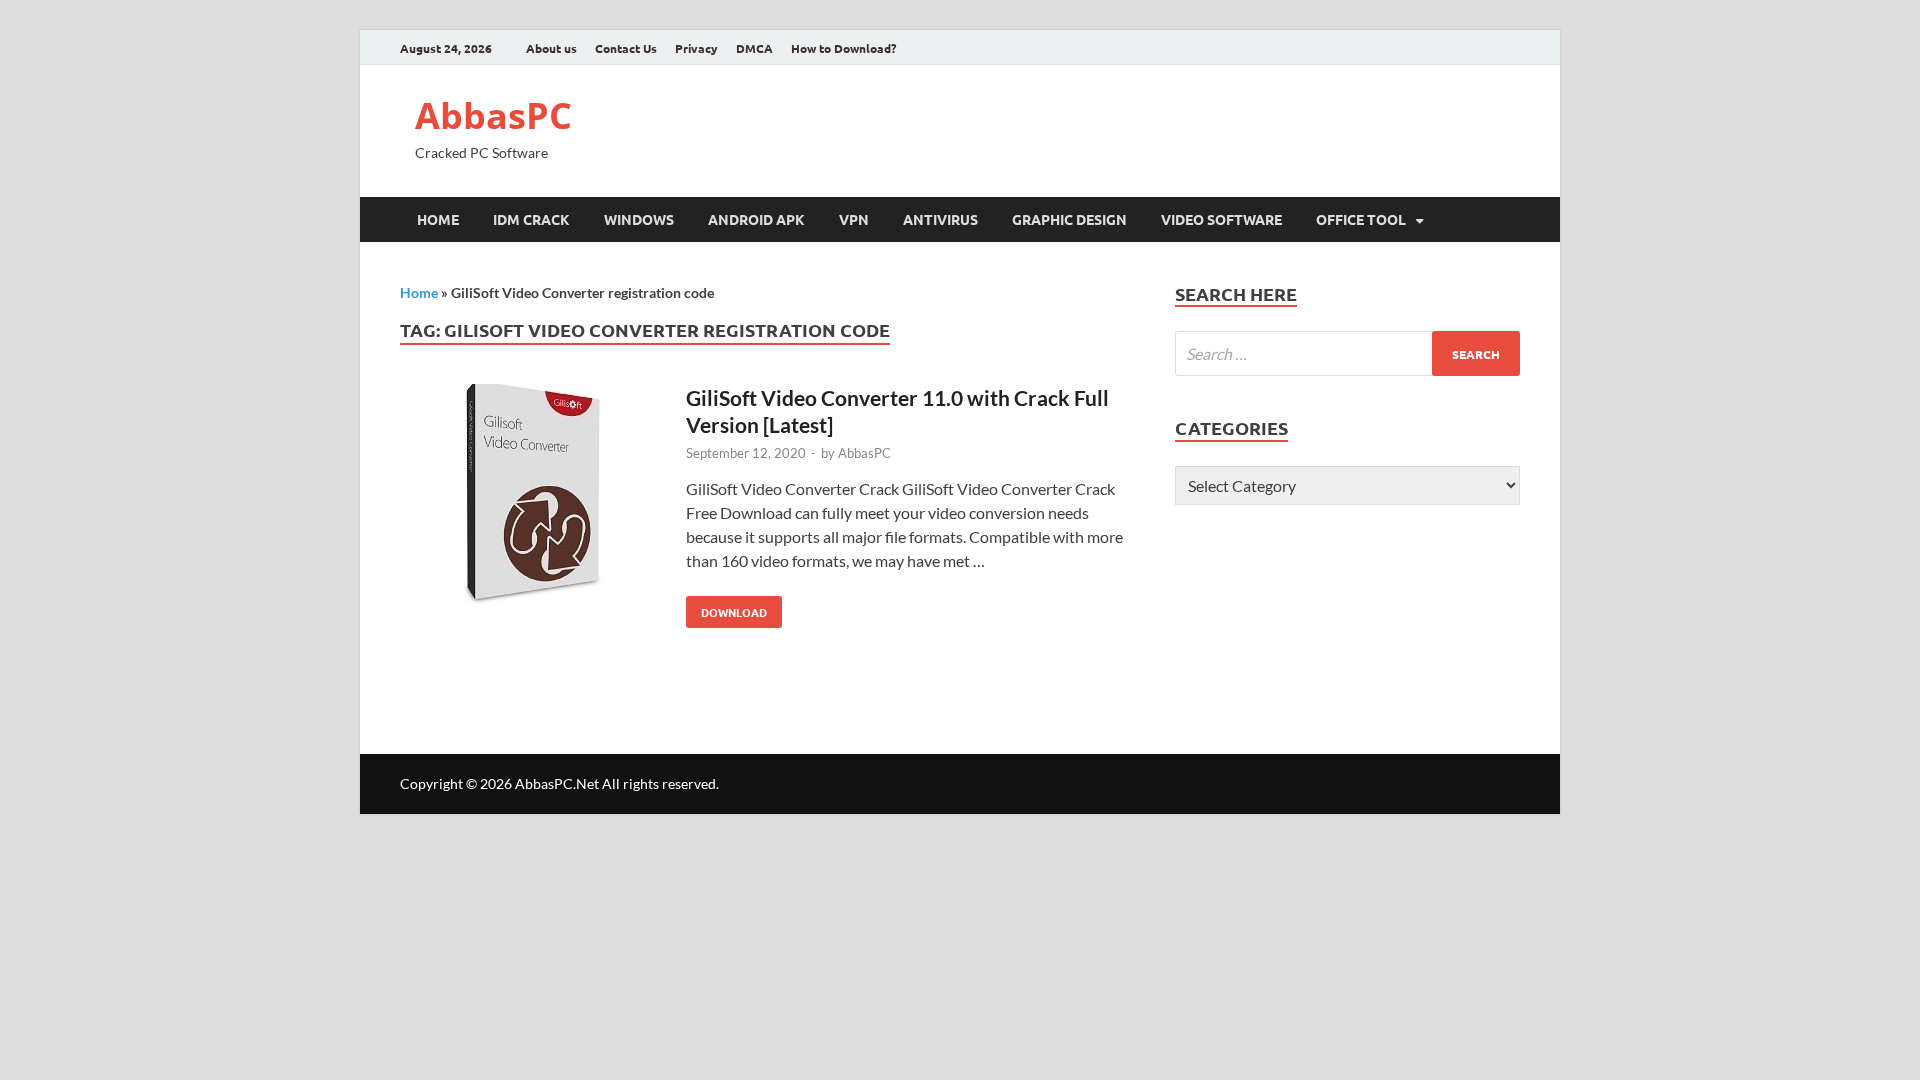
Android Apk (756, 219)
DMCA (754, 48)
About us (551, 48)
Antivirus (940, 219)
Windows (639, 219)
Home (438, 219)
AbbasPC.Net (557, 783)
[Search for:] (1347, 353)
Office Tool (1361, 219)
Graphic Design (1069, 219)
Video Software (1221, 219)
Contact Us (626, 48)
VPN (854, 219)
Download (726, 608)
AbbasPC (493, 115)
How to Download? (843, 48)
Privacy (696, 48)
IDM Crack (531, 219)
